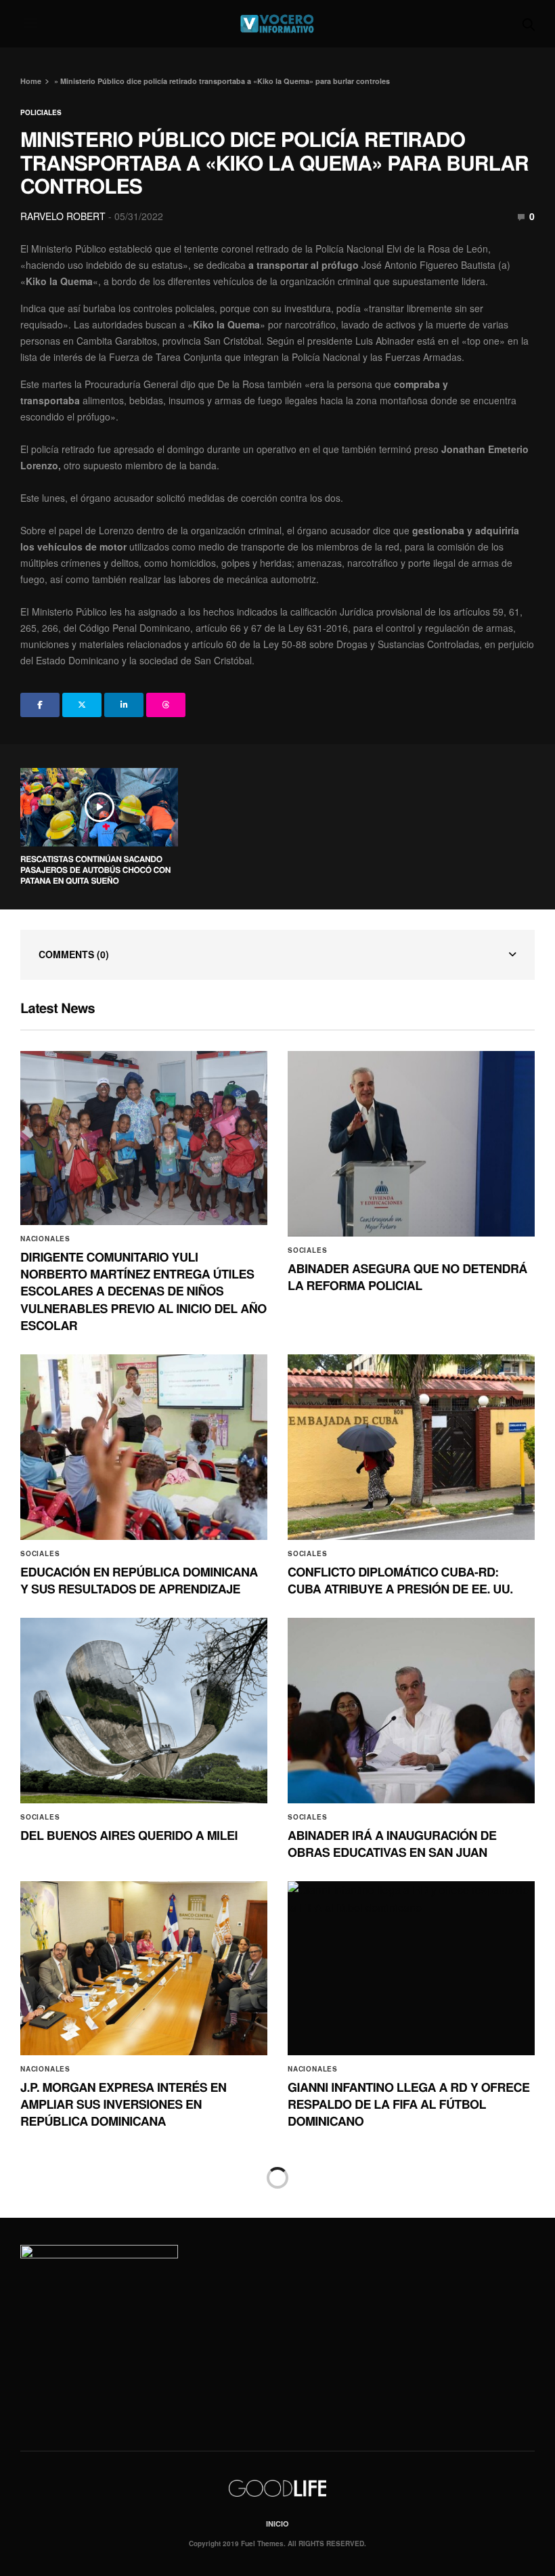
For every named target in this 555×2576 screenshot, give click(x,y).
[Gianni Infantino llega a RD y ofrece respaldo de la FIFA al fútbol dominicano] (411, 1968)
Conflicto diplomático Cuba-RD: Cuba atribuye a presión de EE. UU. (400, 1580)
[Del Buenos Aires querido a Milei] (144, 1711)
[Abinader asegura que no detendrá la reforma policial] (411, 1144)
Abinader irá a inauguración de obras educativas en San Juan (392, 1844)
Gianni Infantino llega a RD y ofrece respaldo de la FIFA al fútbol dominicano (408, 2104)
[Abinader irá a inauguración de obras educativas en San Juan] (411, 1711)
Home (31, 81)
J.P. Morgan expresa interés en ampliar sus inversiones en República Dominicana (124, 2104)
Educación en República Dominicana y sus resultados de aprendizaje (139, 1580)
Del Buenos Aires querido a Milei (129, 1835)
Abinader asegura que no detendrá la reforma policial (407, 1277)
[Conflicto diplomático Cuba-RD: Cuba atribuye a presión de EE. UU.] (411, 1447)
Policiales (41, 112)
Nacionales (45, 1239)
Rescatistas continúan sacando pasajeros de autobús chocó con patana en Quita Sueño (95, 870)
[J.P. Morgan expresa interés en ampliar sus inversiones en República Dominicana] (144, 1968)
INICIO (277, 2524)
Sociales (307, 1250)
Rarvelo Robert (63, 216)
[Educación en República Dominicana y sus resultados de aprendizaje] (144, 1447)
